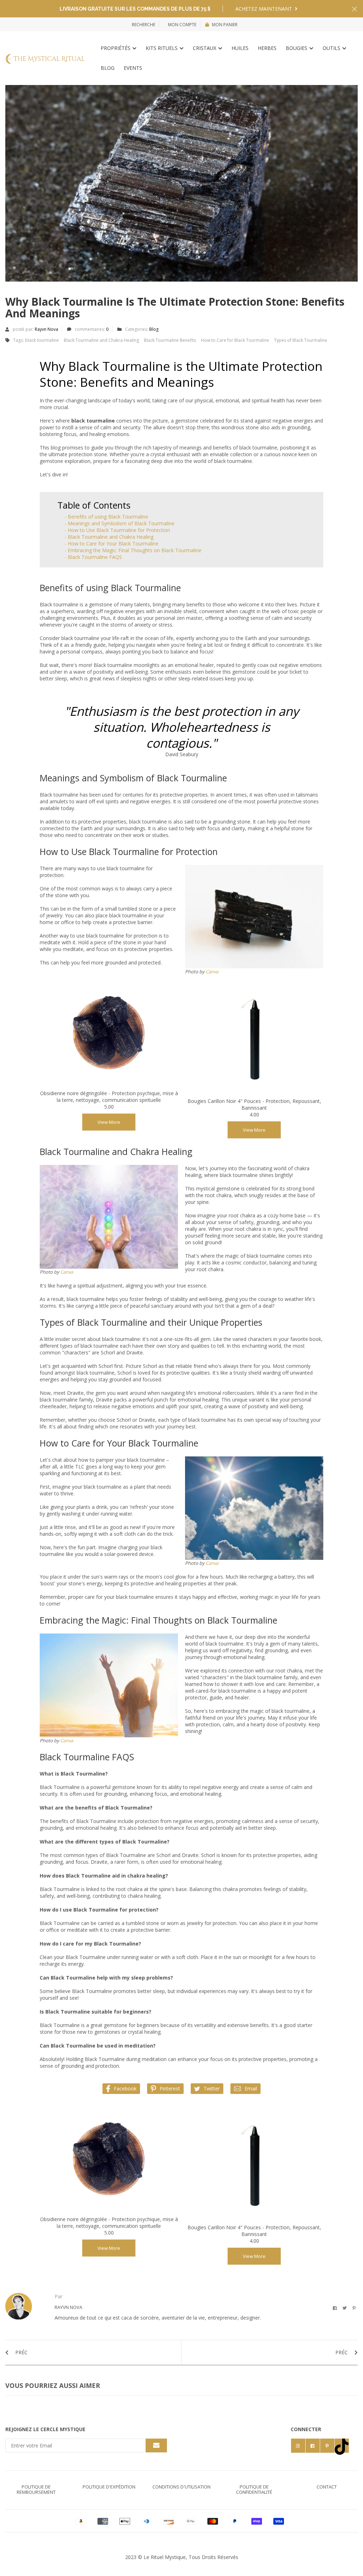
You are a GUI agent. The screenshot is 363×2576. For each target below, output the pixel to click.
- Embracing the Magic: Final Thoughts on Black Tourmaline (133, 550)
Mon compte (182, 25)
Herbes (267, 48)
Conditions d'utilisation (181, 2487)
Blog (108, 68)
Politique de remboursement (36, 2489)
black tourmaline (42, 340)
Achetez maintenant (264, 9)
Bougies (297, 48)
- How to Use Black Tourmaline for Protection (117, 530)
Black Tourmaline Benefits (170, 340)
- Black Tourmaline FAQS (93, 557)
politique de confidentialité (254, 2489)
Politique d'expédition (109, 2487)
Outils (332, 48)
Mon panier (225, 25)
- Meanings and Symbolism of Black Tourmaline (119, 523)
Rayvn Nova (46, 329)
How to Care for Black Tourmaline (235, 340)
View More (109, 1122)
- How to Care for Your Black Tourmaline (111, 543)
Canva (212, 972)
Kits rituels (162, 48)
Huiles (240, 48)
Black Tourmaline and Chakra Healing (101, 340)
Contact (327, 2487)
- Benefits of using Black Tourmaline (106, 517)
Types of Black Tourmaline (301, 340)
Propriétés (116, 48)
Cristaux (205, 48)
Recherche (144, 25)
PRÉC (21, 2352)
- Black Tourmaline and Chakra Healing (109, 537)
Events (133, 68)
